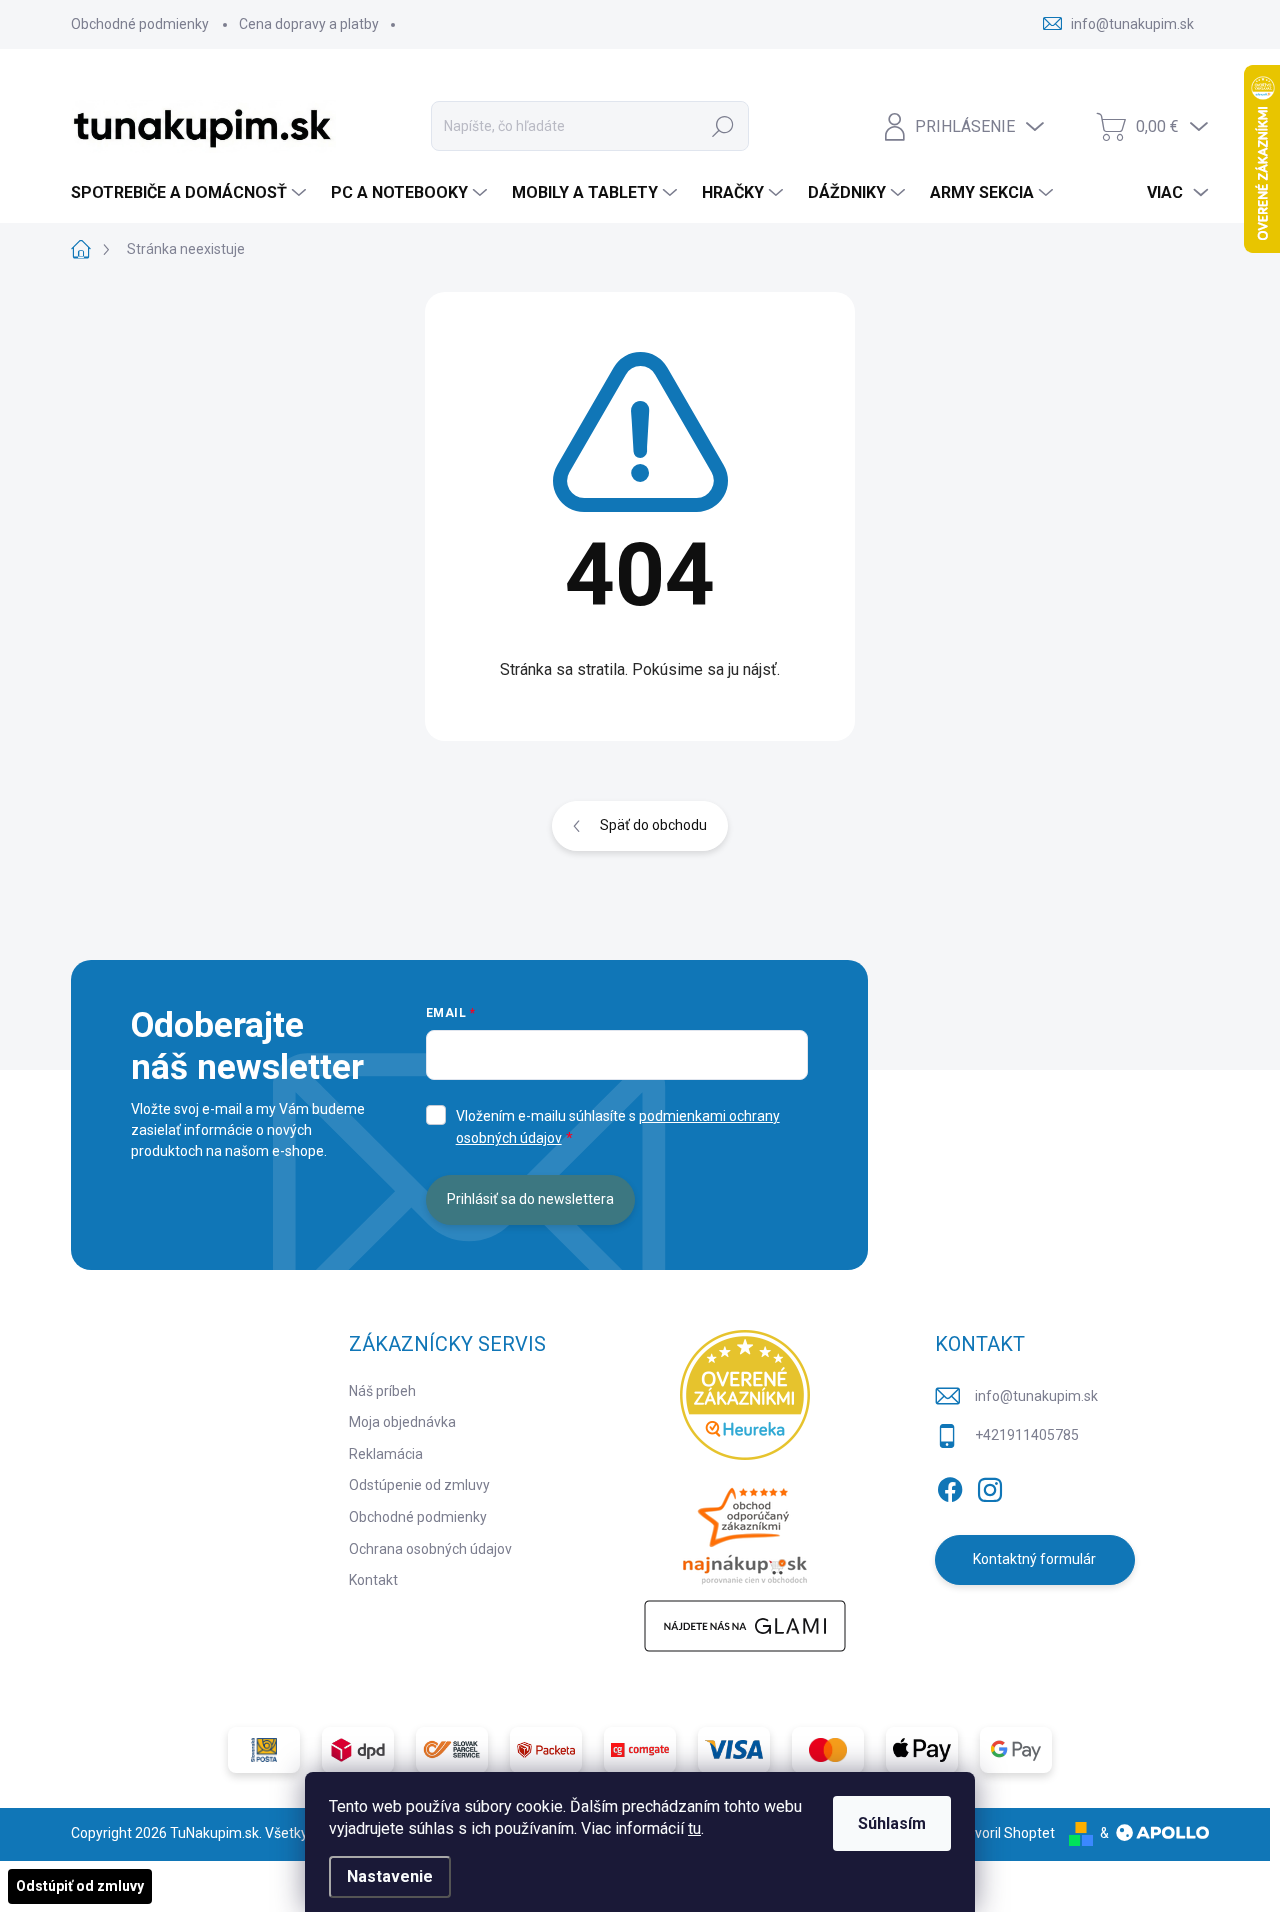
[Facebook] (950, 1486)
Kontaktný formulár (1034, 1559)
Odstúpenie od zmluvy (419, 1485)
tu (694, 1828)
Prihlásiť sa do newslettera (530, 1199)
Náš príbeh (382, 1391)
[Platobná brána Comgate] (640, 1750)
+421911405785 (1027, 1435)
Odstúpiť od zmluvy (80, 1886)
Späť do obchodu (653, 825)
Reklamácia (386, 1454)
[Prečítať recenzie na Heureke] (745, 1395)
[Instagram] (990, 1486)
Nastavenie (390, 1876)
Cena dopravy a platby (309, 24)
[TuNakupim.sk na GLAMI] (745, 1626)
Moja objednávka (402, 1422)
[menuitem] (191, 193)
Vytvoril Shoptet (1004, 1833)
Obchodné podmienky (140, 24)
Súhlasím (892, 1823)
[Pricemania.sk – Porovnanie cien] (745, 1530)
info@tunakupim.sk (1036, 1396)
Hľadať (723, 126)
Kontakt (373, 1580)
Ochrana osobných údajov (430, 1549)
